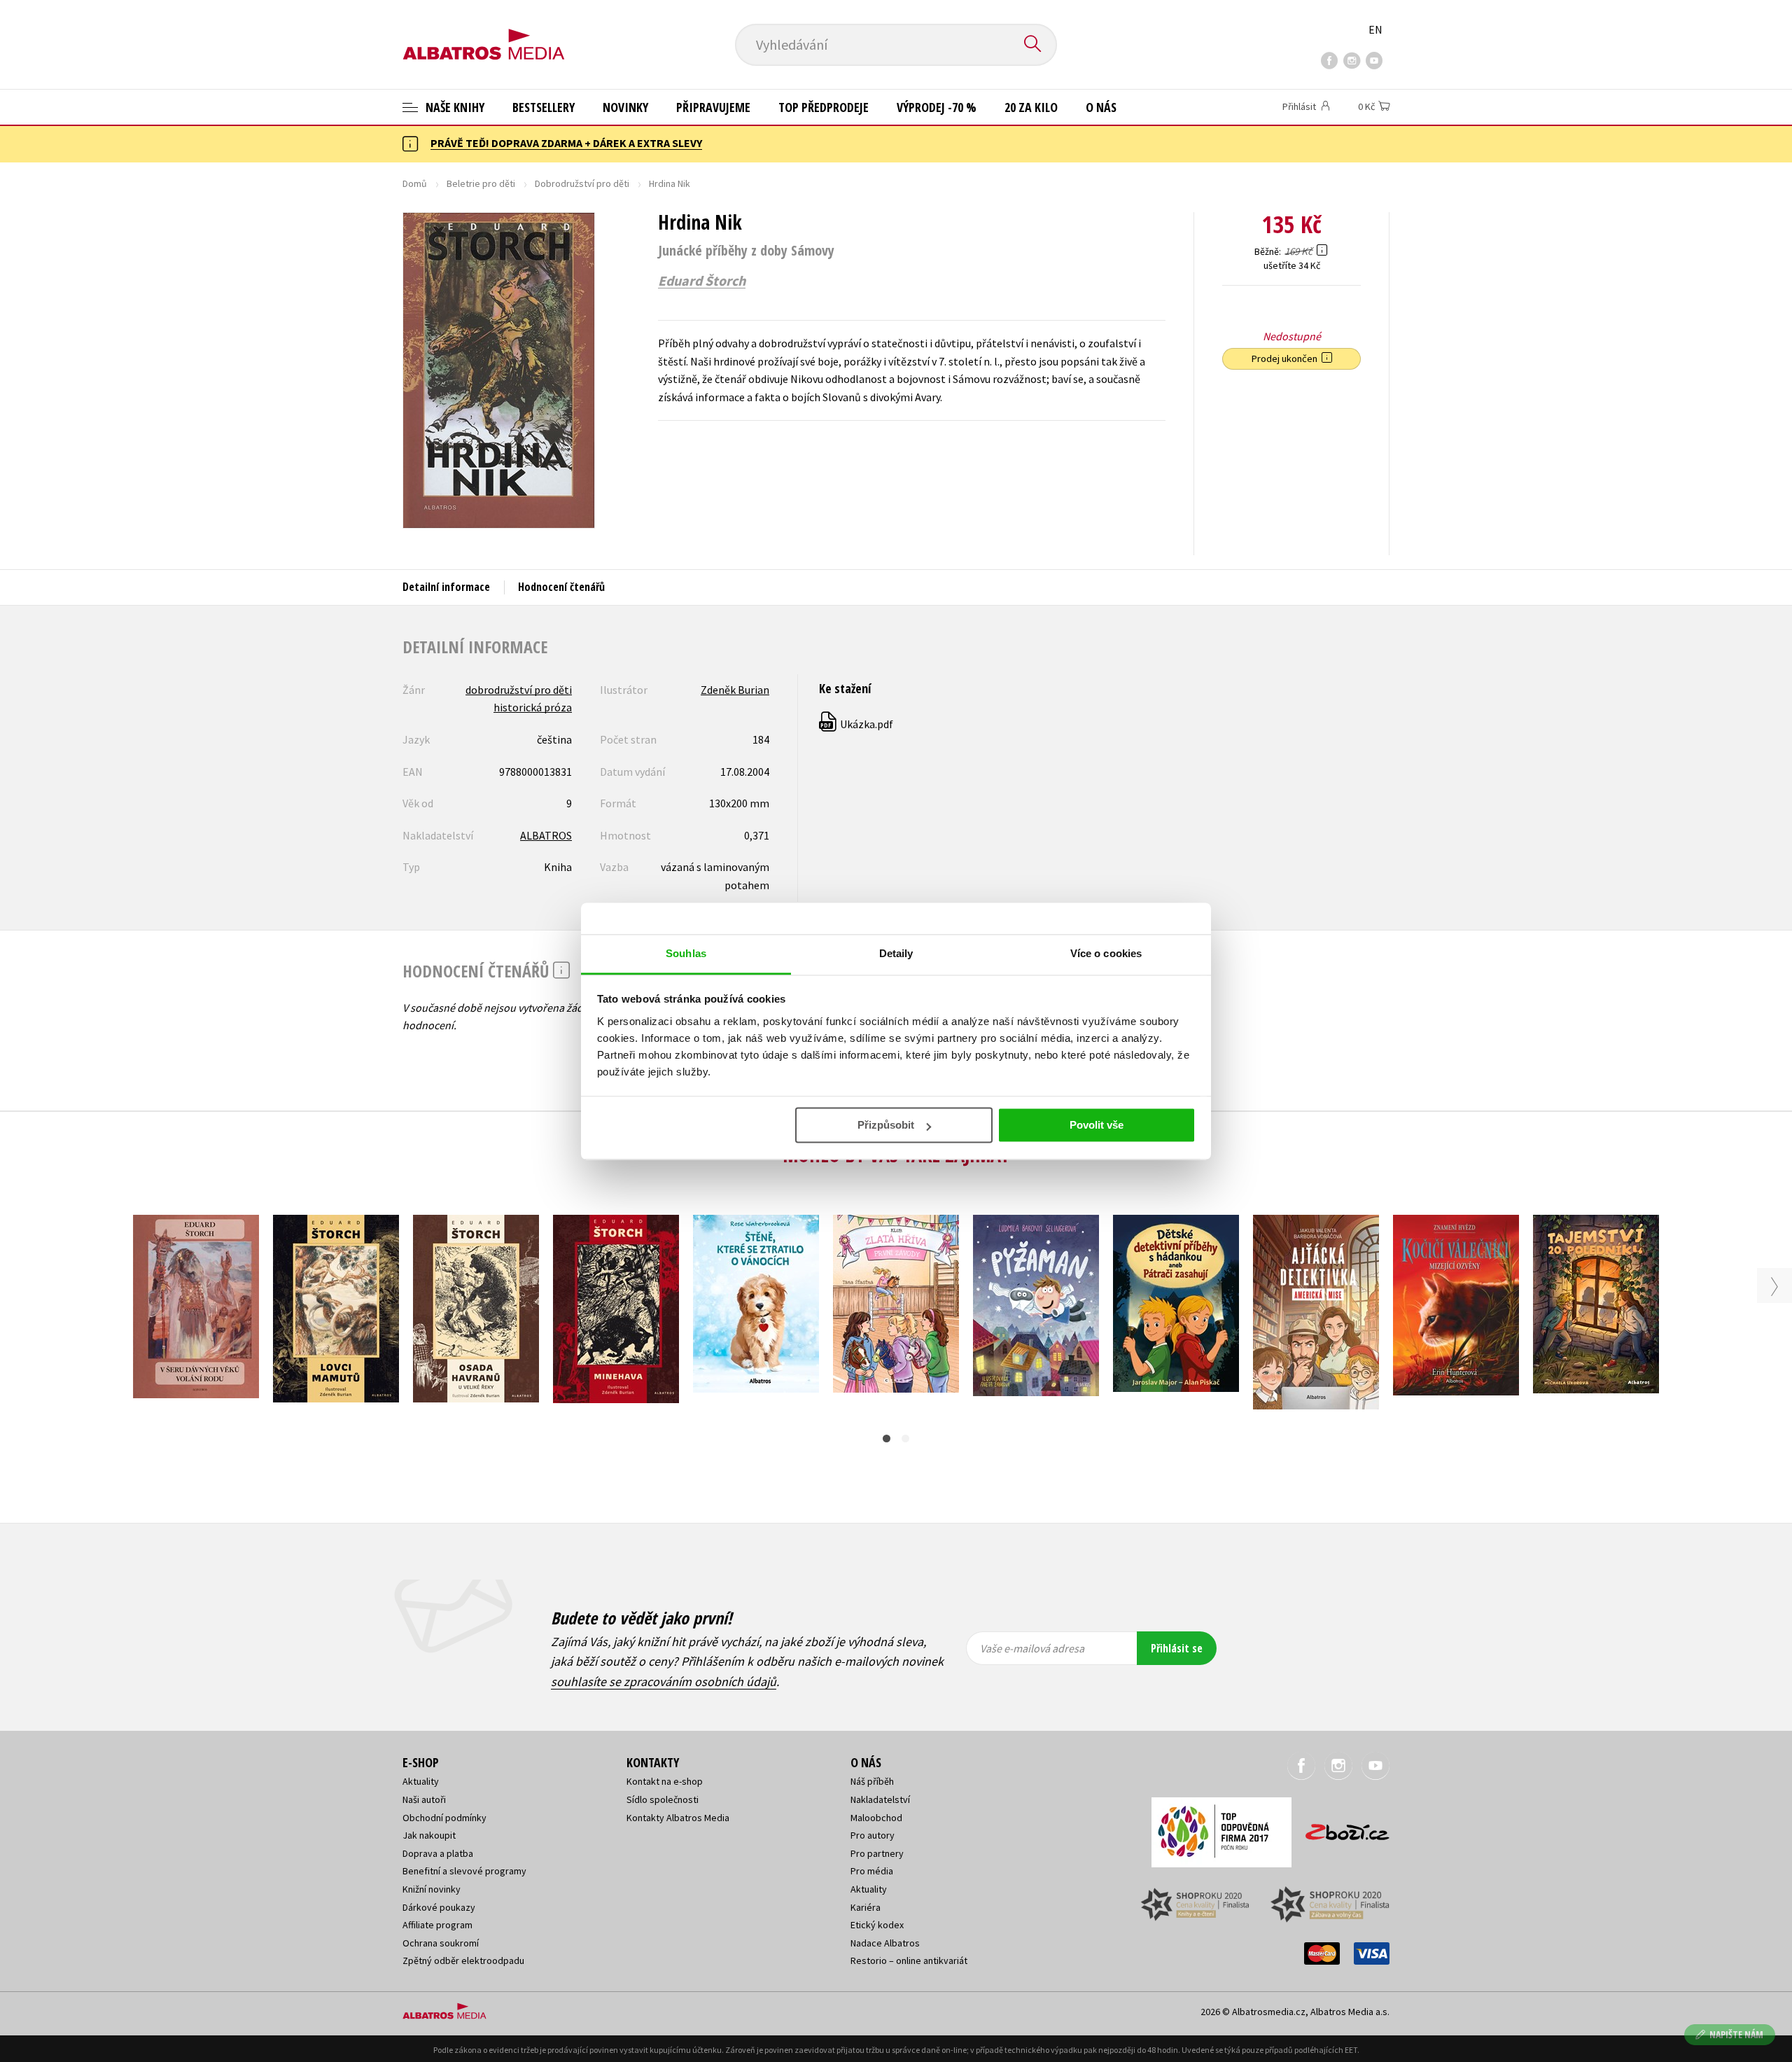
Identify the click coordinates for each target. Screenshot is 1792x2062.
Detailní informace (446, 587)
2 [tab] (905, 1438)
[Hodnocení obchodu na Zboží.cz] (1340, 1828)
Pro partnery (877, 1853)
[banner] (484, 33)
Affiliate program (437, 1925)
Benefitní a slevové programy (464, 1871)
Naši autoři (424, 1799)
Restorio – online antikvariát (909, 1960)
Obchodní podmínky (444, 1818)
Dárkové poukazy (439, 1907)
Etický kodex (877, 1925)
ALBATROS (546, 835)
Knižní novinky (432, 1889)
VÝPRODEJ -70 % (937, 107)
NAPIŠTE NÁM (1736, 2034)
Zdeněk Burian (735, 690)
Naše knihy (454, 107)
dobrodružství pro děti (519, 690)
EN (1375, 29)
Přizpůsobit (886, 1125)
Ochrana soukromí (441, 1943)
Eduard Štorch (702, 281)
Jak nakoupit (429, 1835)
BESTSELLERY (544, 107)
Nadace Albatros (885, 1943)
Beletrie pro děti (481, 183)
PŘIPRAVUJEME (713, 107)
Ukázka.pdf (857, 724)
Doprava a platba (438, 1853)
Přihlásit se (1177, 1648)
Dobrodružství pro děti (582, 183)
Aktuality (421, 1781)
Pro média (872, 1871)
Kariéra (866, 1907)
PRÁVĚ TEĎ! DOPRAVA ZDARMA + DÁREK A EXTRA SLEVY (566, 143)
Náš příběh (872, 1781)
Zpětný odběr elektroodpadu (463, 1960)
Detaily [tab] (896, 953)
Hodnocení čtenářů (561, 587)
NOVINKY (625, 107)
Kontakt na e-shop (665, 1781)
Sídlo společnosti (663, 1799)
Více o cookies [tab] (1106, 953)
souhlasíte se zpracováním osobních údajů (664, 1681)
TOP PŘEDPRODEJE (824, 107)
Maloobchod (876, 1818)
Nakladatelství (880, 1799)
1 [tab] (887, 1438)
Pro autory (873, 1835)
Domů (415, 183)
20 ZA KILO (1031, 107)
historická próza (533, 707)
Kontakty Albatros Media (678, 1818)
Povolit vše (1097, 1125)
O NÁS (1101, 107)
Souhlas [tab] (686, 953)
